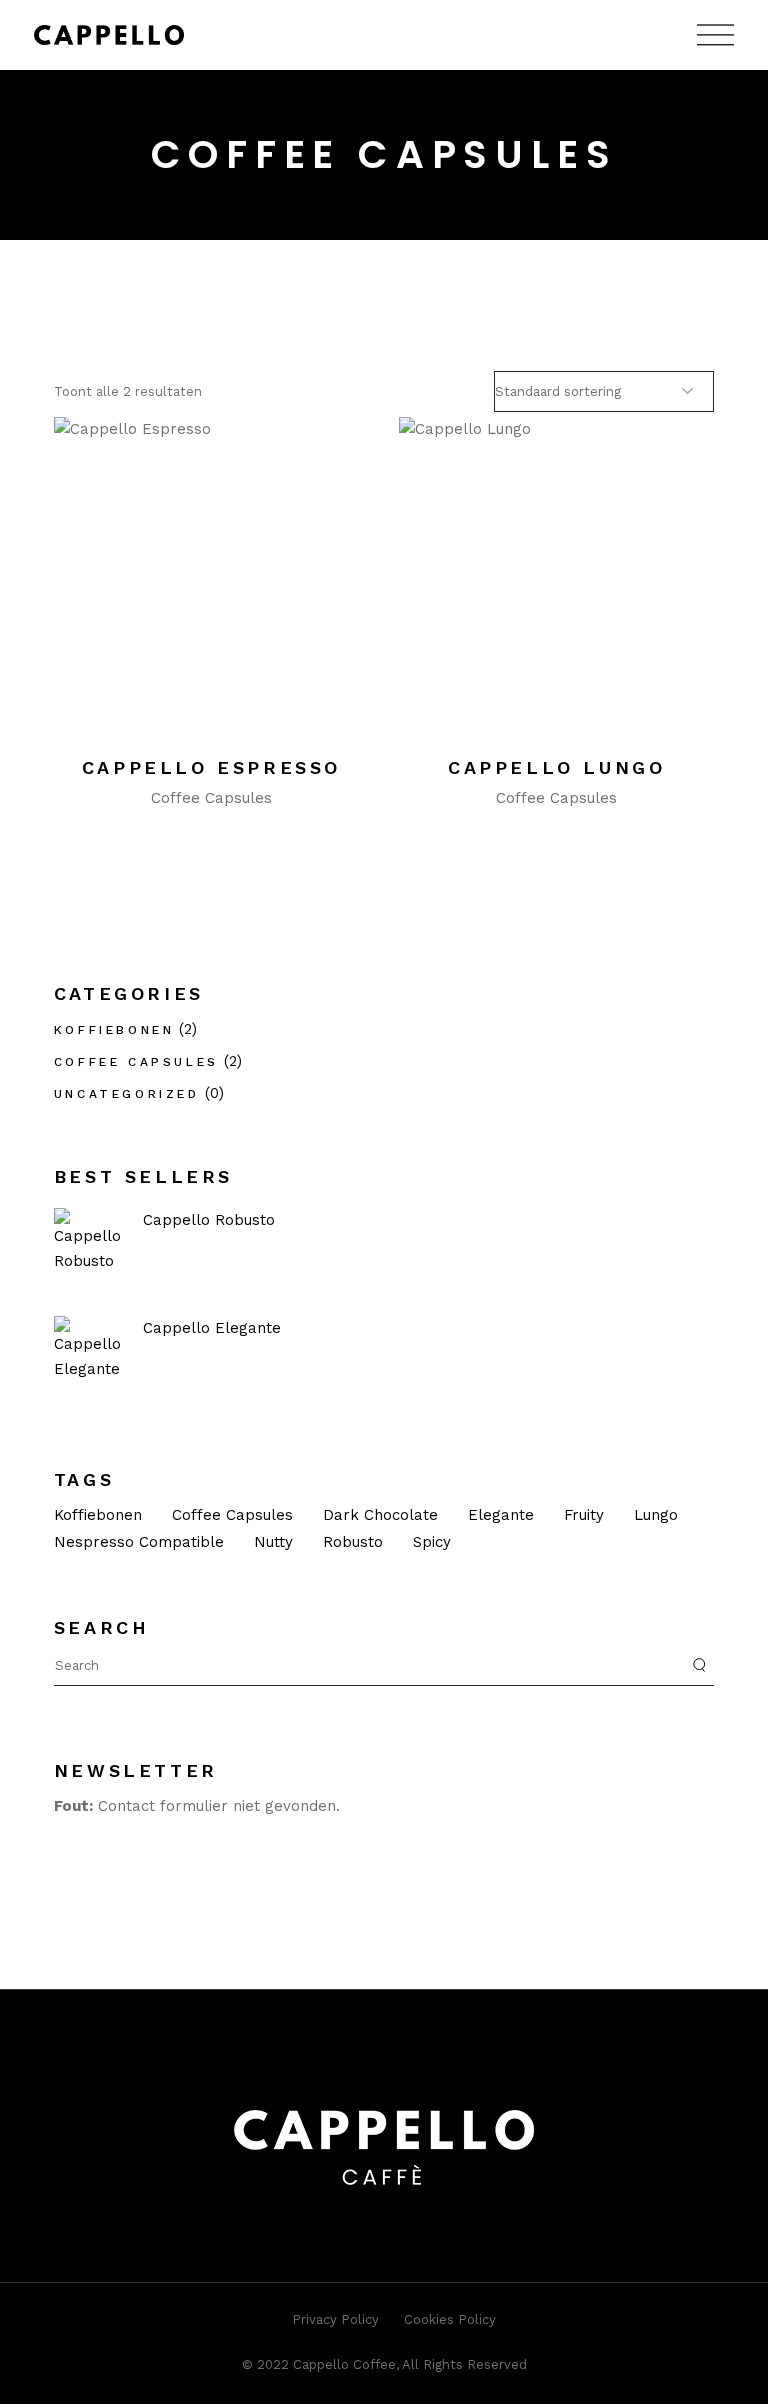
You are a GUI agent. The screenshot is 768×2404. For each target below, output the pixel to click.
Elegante (501, 1515)
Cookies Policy (450, 2319)
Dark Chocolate (380, 1515)
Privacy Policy (335, 2319)
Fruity (584, 1515)
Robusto (353, 1542)
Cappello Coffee (344, 2364)
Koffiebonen (114, 1030)
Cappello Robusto (209, 1220)
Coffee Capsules (211, 798)
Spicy (432, 1542)
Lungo (656, 1515)
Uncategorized (127, 1094)
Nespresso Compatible (139, 1542)
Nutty (273, 1542)
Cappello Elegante (212, 1328)
